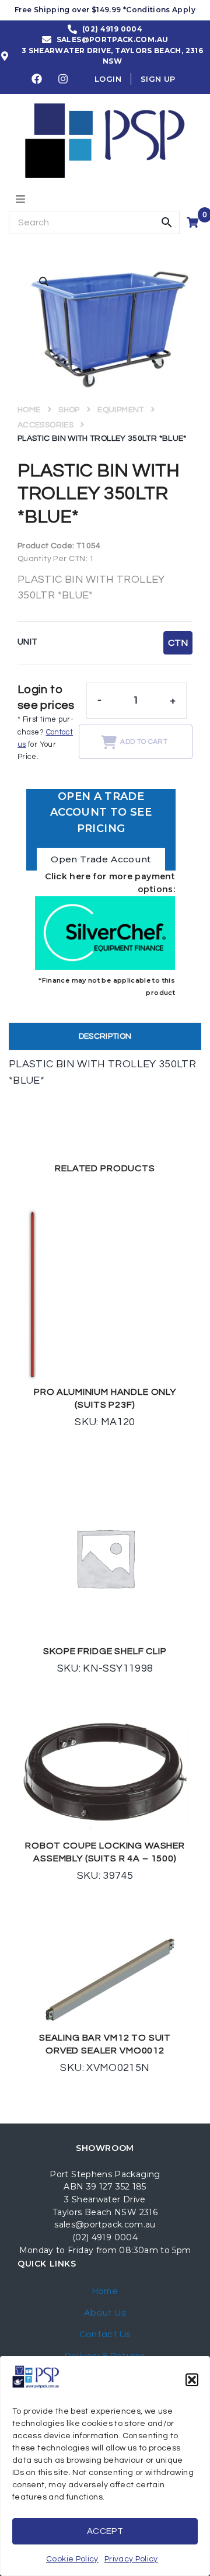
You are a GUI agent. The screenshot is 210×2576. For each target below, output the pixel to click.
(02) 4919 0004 (105, 2237)
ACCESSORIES (45, 425)
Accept (105, 2531)
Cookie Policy (72, 2559)
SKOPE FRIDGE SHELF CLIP (105, 1651)
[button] (192, 2380)
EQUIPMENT (120, 410)
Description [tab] (105, 1036)
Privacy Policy (131, 2559)
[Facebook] (37, 79)
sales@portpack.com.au (105, 2225)
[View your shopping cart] (194, 222)
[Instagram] (64, 79)
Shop (69, 410)
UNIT (27, 642)
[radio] (178, 643)
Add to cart (144, 742)
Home (29, 410)
